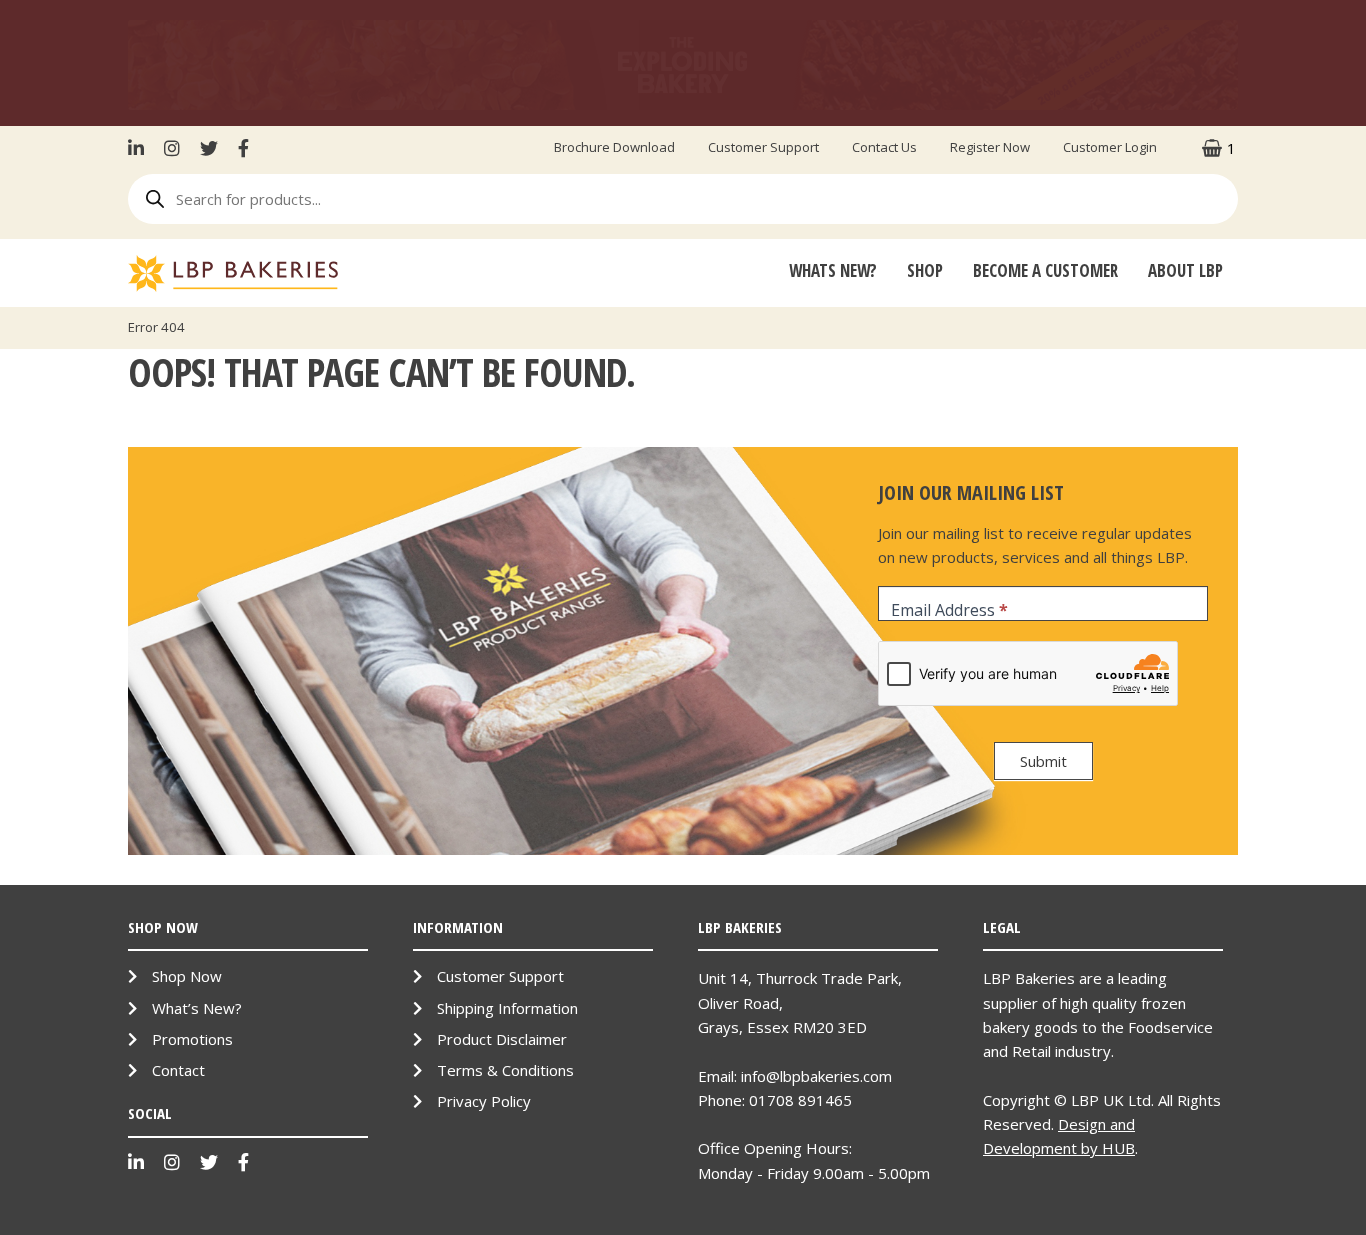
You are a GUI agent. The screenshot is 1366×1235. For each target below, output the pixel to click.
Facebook (243, 148)
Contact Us (884, 147)
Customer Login (1110, 147)
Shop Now (187, 976)
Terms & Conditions (505, 1070)
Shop (925, 270)
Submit (1043, 761)
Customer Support (763, 147)
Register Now (990, 147)
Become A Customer (1045, 270)
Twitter (209, 148)
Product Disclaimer (502, 1039)
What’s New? (197, 1008)
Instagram (172, 148)
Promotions (192, 1039)
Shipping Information (507, 1008)
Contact (178, 1070)
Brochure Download (614, 147)
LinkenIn (141, 148)
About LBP (1185, 270)
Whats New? (833, 270)
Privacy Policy (484, 1101)
